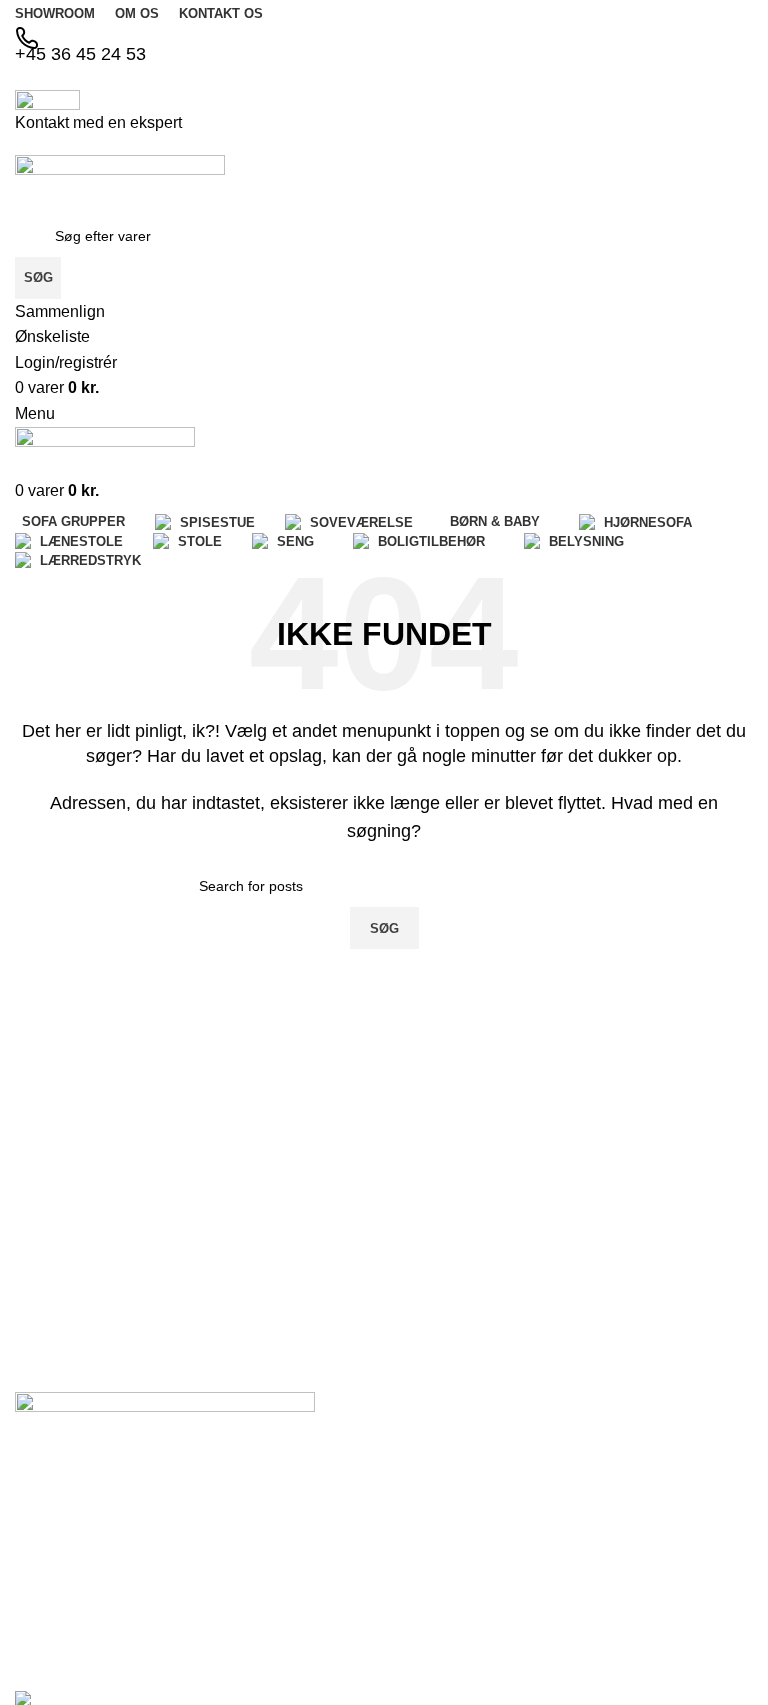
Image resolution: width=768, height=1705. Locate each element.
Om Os (416, 1490)
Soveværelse (561, 1558)
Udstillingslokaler (447, 1558)
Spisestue (551, 1524)
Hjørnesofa (555, 1627)
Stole (663, 1453)
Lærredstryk (685, 1556)
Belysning (677, 1522)
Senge (667, 1488)
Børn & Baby (560, 1593)
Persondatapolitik (447, 1627)
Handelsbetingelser (447, 1593)
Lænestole (680, 1419)
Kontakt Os (429, 1524)
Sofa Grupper (563, 1490)
